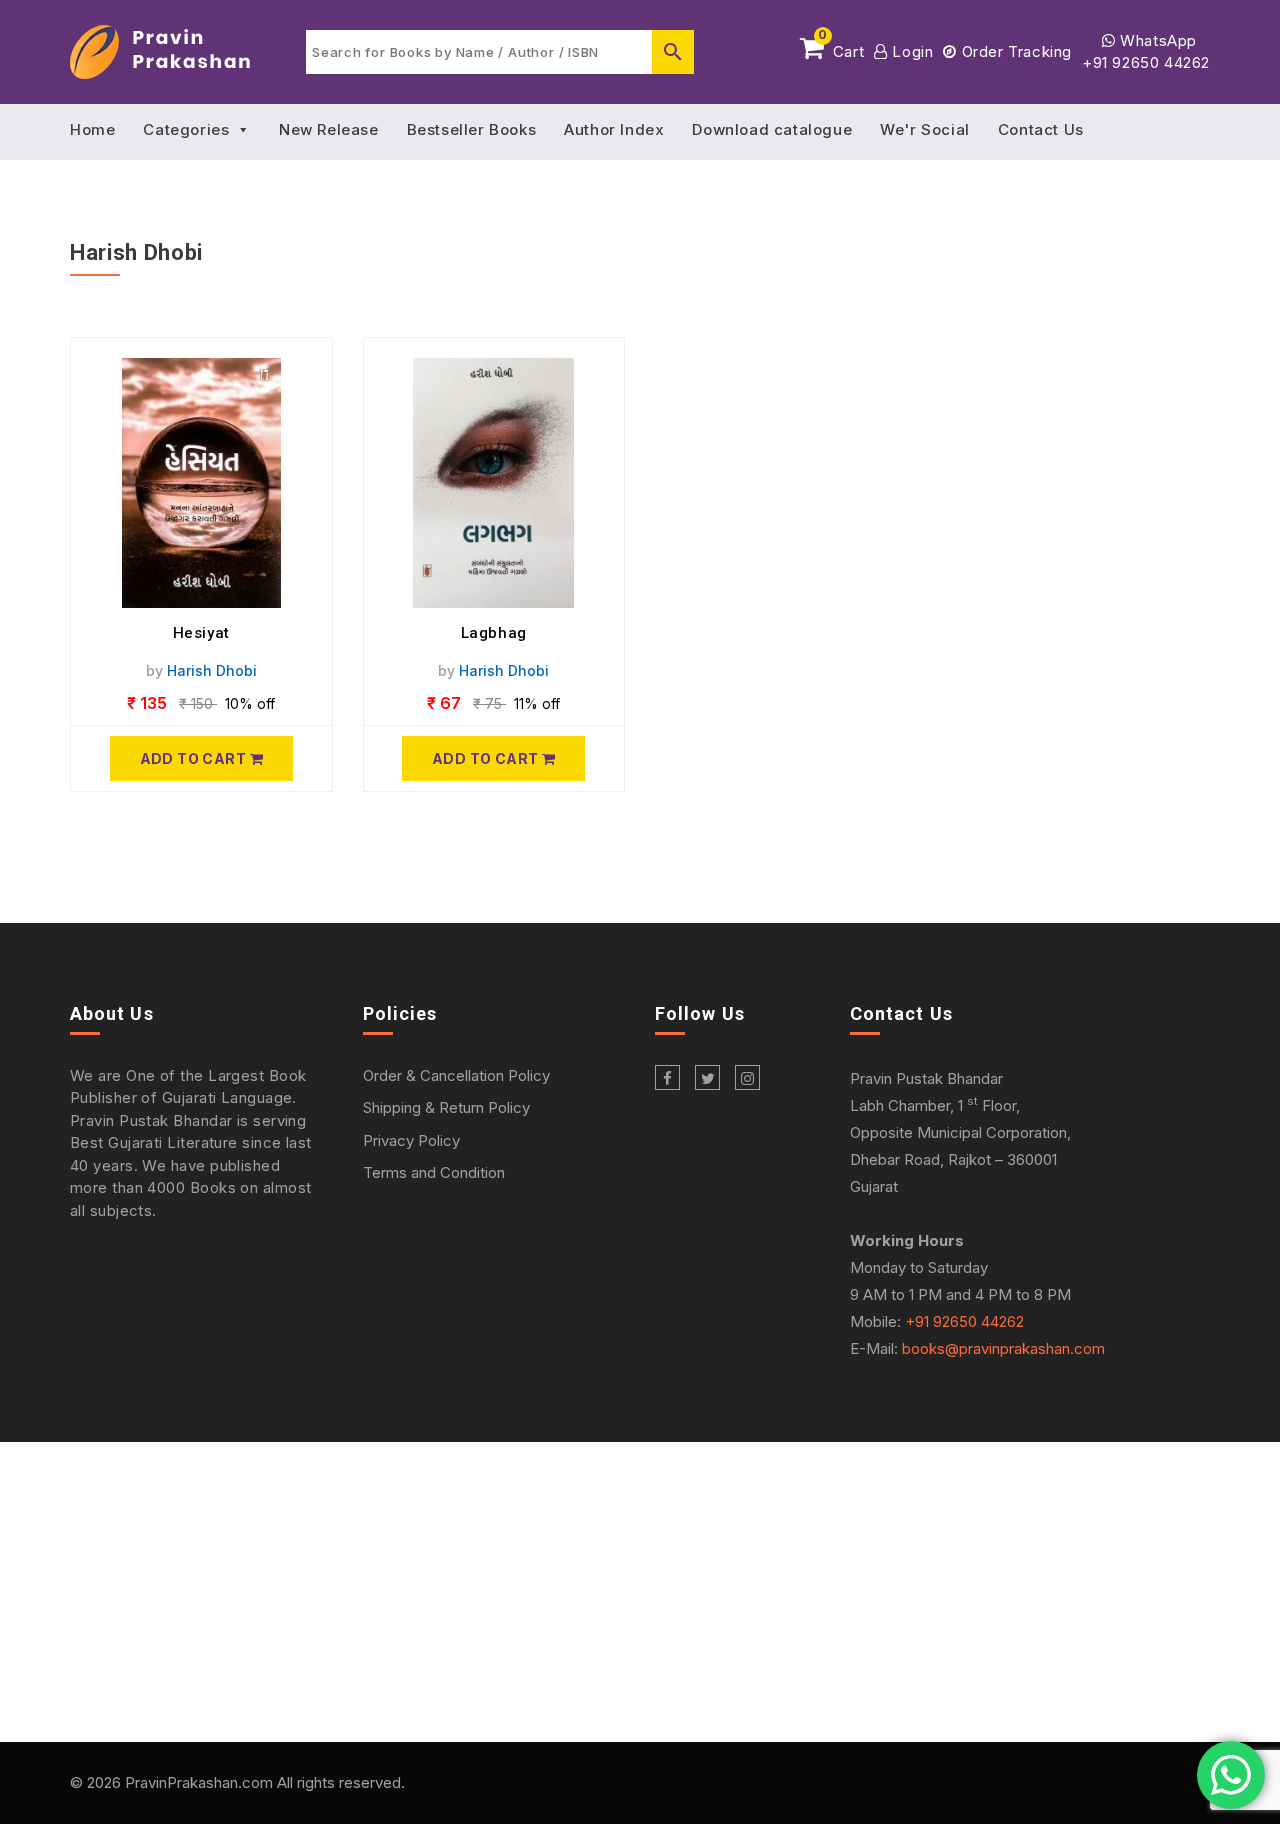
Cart (841, 48)
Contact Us (1041, 129)
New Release (329, 129)
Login (910, 51)
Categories (186, 129)
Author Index (614, 129)
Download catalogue (772, 129)
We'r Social (925, 129)
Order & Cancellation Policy (456, 1075)
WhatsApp (1156, 40)
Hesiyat (201, 633)
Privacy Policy (411, 1140)
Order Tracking (1014, 51)
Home (92, 129)
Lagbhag (494, 633)
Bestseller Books (472, 129)
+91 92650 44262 (1146, 62)
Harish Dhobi (212, 670)
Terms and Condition (434, 1172)
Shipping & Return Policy (446, 1107)
